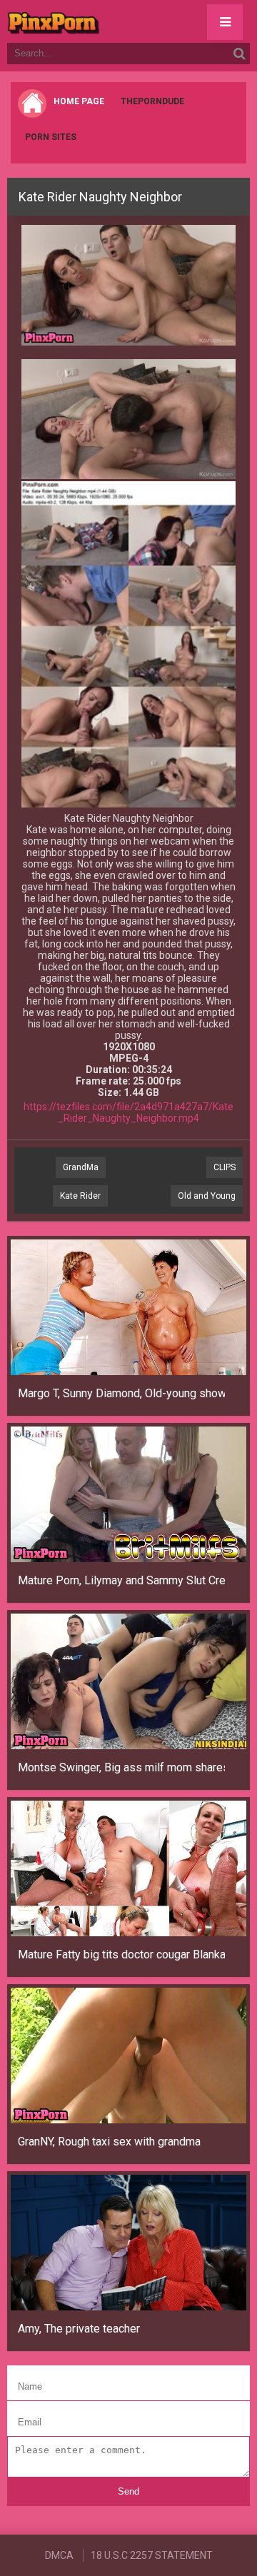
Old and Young (207, 1196)
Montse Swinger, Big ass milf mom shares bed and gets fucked (121, 1767)
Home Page (79, 101)
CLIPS (225, 1167)
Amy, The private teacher (79, 2329)
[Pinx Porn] (93, 21)
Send (128, 2491)
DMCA (59, 2555)
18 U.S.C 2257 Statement (152, 2555)
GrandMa (81, 1167)
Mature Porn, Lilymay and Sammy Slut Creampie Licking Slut (121, 1580)
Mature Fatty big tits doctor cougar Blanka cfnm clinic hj (121, 1954)
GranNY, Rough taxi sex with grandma (109, 2142)
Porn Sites (51, 137)
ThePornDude (152, 101)
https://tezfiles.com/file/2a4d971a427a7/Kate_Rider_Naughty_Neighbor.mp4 (128, 1112)
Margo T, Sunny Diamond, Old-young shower (121, 1393)
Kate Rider (80, 1196)
